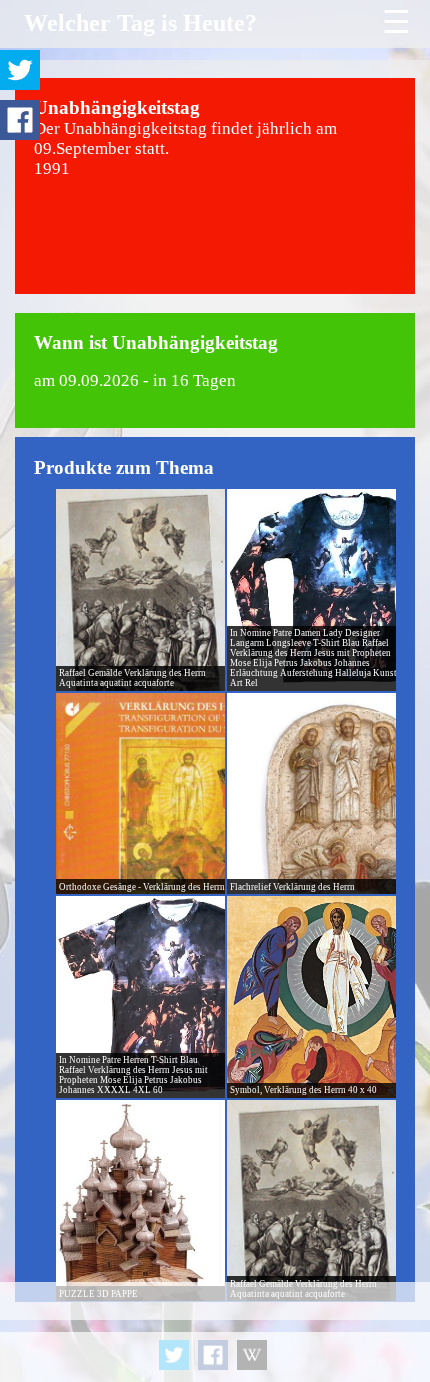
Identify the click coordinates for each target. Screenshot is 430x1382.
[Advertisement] (215, 1332)
